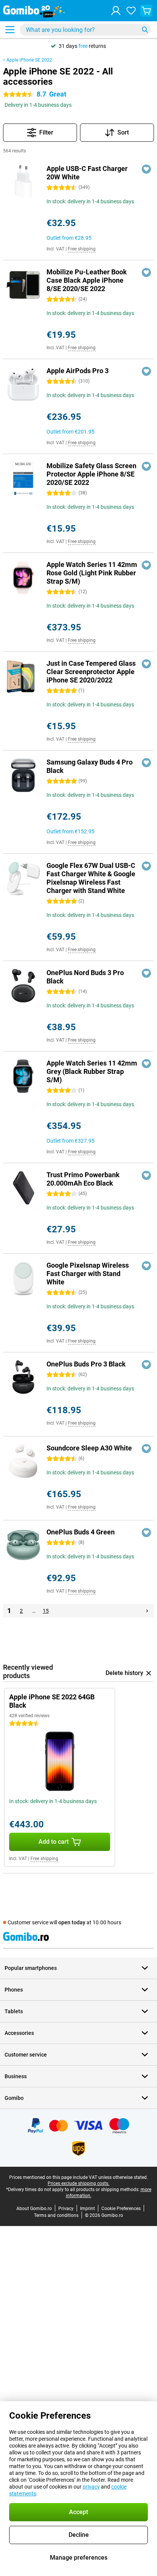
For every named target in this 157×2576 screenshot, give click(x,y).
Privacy (66, 2209)
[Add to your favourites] (146, 169)
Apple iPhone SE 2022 (29, 60)
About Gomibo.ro (34, 2209)
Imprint (87, 2209)
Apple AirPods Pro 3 (78, 371)
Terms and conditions (56, 2215)
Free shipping (82, 249)
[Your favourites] (131, 11)
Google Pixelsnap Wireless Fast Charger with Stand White (88, 1274)
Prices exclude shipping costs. (78, 2183)
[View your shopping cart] (146, 11)
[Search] (145, 30)
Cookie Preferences (121, 2209)
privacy (91, 2487)
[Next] (147, 1611)
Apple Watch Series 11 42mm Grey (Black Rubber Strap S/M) (92, 1071)
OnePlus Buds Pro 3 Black (86, 1364)
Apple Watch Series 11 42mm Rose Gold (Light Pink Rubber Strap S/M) (92, 573)
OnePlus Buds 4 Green (81, 1532)
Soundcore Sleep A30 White (89, 1448)
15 (46, 1611)
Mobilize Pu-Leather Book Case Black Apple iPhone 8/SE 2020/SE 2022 (87, 280)
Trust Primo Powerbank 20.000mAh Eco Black (83, 1179)
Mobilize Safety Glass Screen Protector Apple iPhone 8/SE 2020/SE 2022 (91, 474)
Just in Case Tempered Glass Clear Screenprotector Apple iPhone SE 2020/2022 (91, 672)
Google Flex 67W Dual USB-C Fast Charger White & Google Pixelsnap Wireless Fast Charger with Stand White (91, 878)
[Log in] (116, 11)
